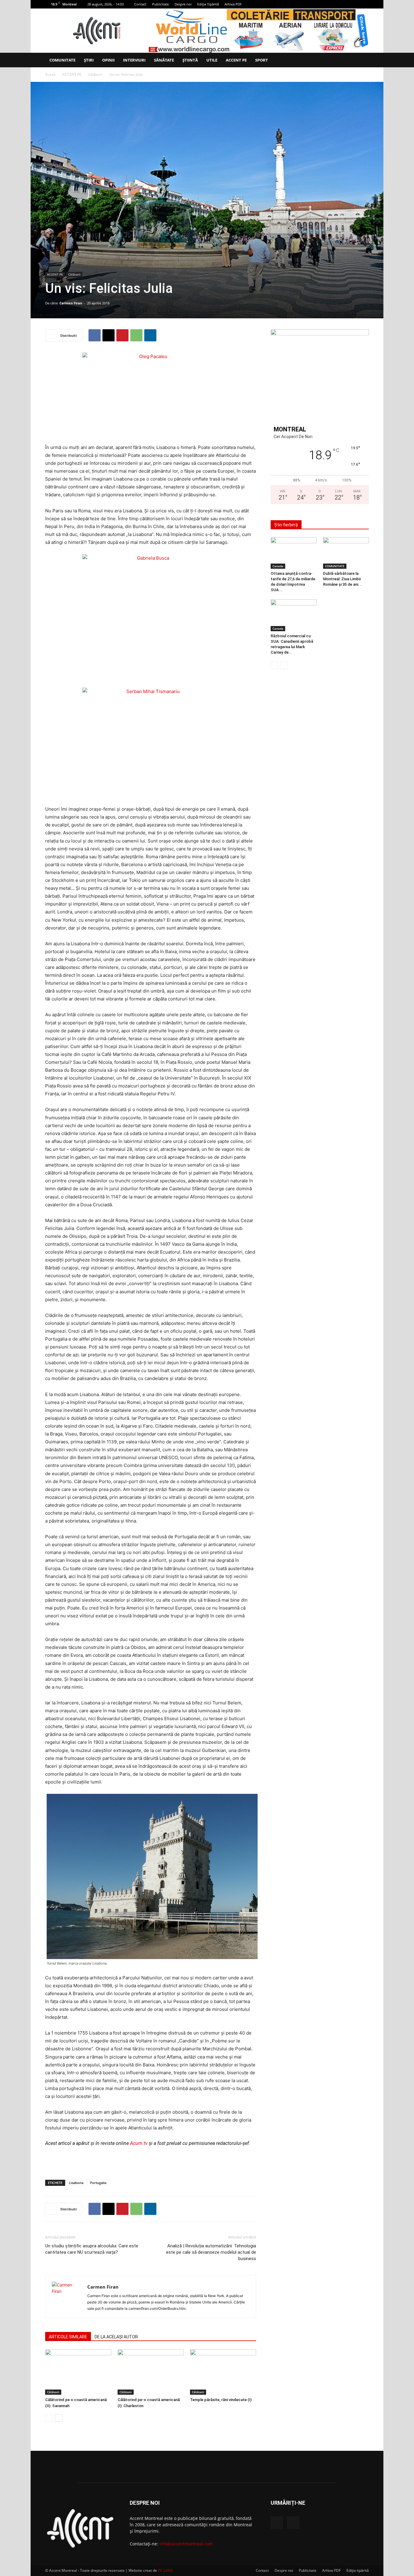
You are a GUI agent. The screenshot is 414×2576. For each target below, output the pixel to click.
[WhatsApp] (136, 335)
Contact (140, 4)
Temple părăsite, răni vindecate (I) (221, 2400)
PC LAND (165, 2570)
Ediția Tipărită (208, 4)
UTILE (212, 60)
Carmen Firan (71, 303)
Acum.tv (139, 2143)
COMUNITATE (62, 60)
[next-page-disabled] (284, 665)
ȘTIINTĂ (190, 60)
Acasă (50, 74)
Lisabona (76, 2183)
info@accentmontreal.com (186, 2544)
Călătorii (95, 74)
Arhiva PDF (233, 4)
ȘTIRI (89, 60)
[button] (362, 60)
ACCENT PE (236, 60)
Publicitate (160, 4)
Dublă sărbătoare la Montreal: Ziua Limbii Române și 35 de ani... (342, 579)
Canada (278, 566)
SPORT (262, 60)
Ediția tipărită (358, 2570)
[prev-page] (49, 2418)
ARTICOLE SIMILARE (68, 2337)
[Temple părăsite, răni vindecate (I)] (223, 2372)
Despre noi (183, 4)
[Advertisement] (151, 2159)
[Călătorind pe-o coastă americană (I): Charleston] (151, 2372)
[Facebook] (354, 4)
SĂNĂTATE (164, 60)
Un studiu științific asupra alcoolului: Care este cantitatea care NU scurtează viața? (92, 2249)
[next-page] (59, 2418)
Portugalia (98, 2183)
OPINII (108, 60)
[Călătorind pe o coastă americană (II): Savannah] (78, 2372)
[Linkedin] (150, 335)
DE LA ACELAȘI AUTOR (116, 2337)
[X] (364, 4)
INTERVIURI (134, 60)
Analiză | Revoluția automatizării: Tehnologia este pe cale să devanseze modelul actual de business (211, 2252)
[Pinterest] (122, 335)
